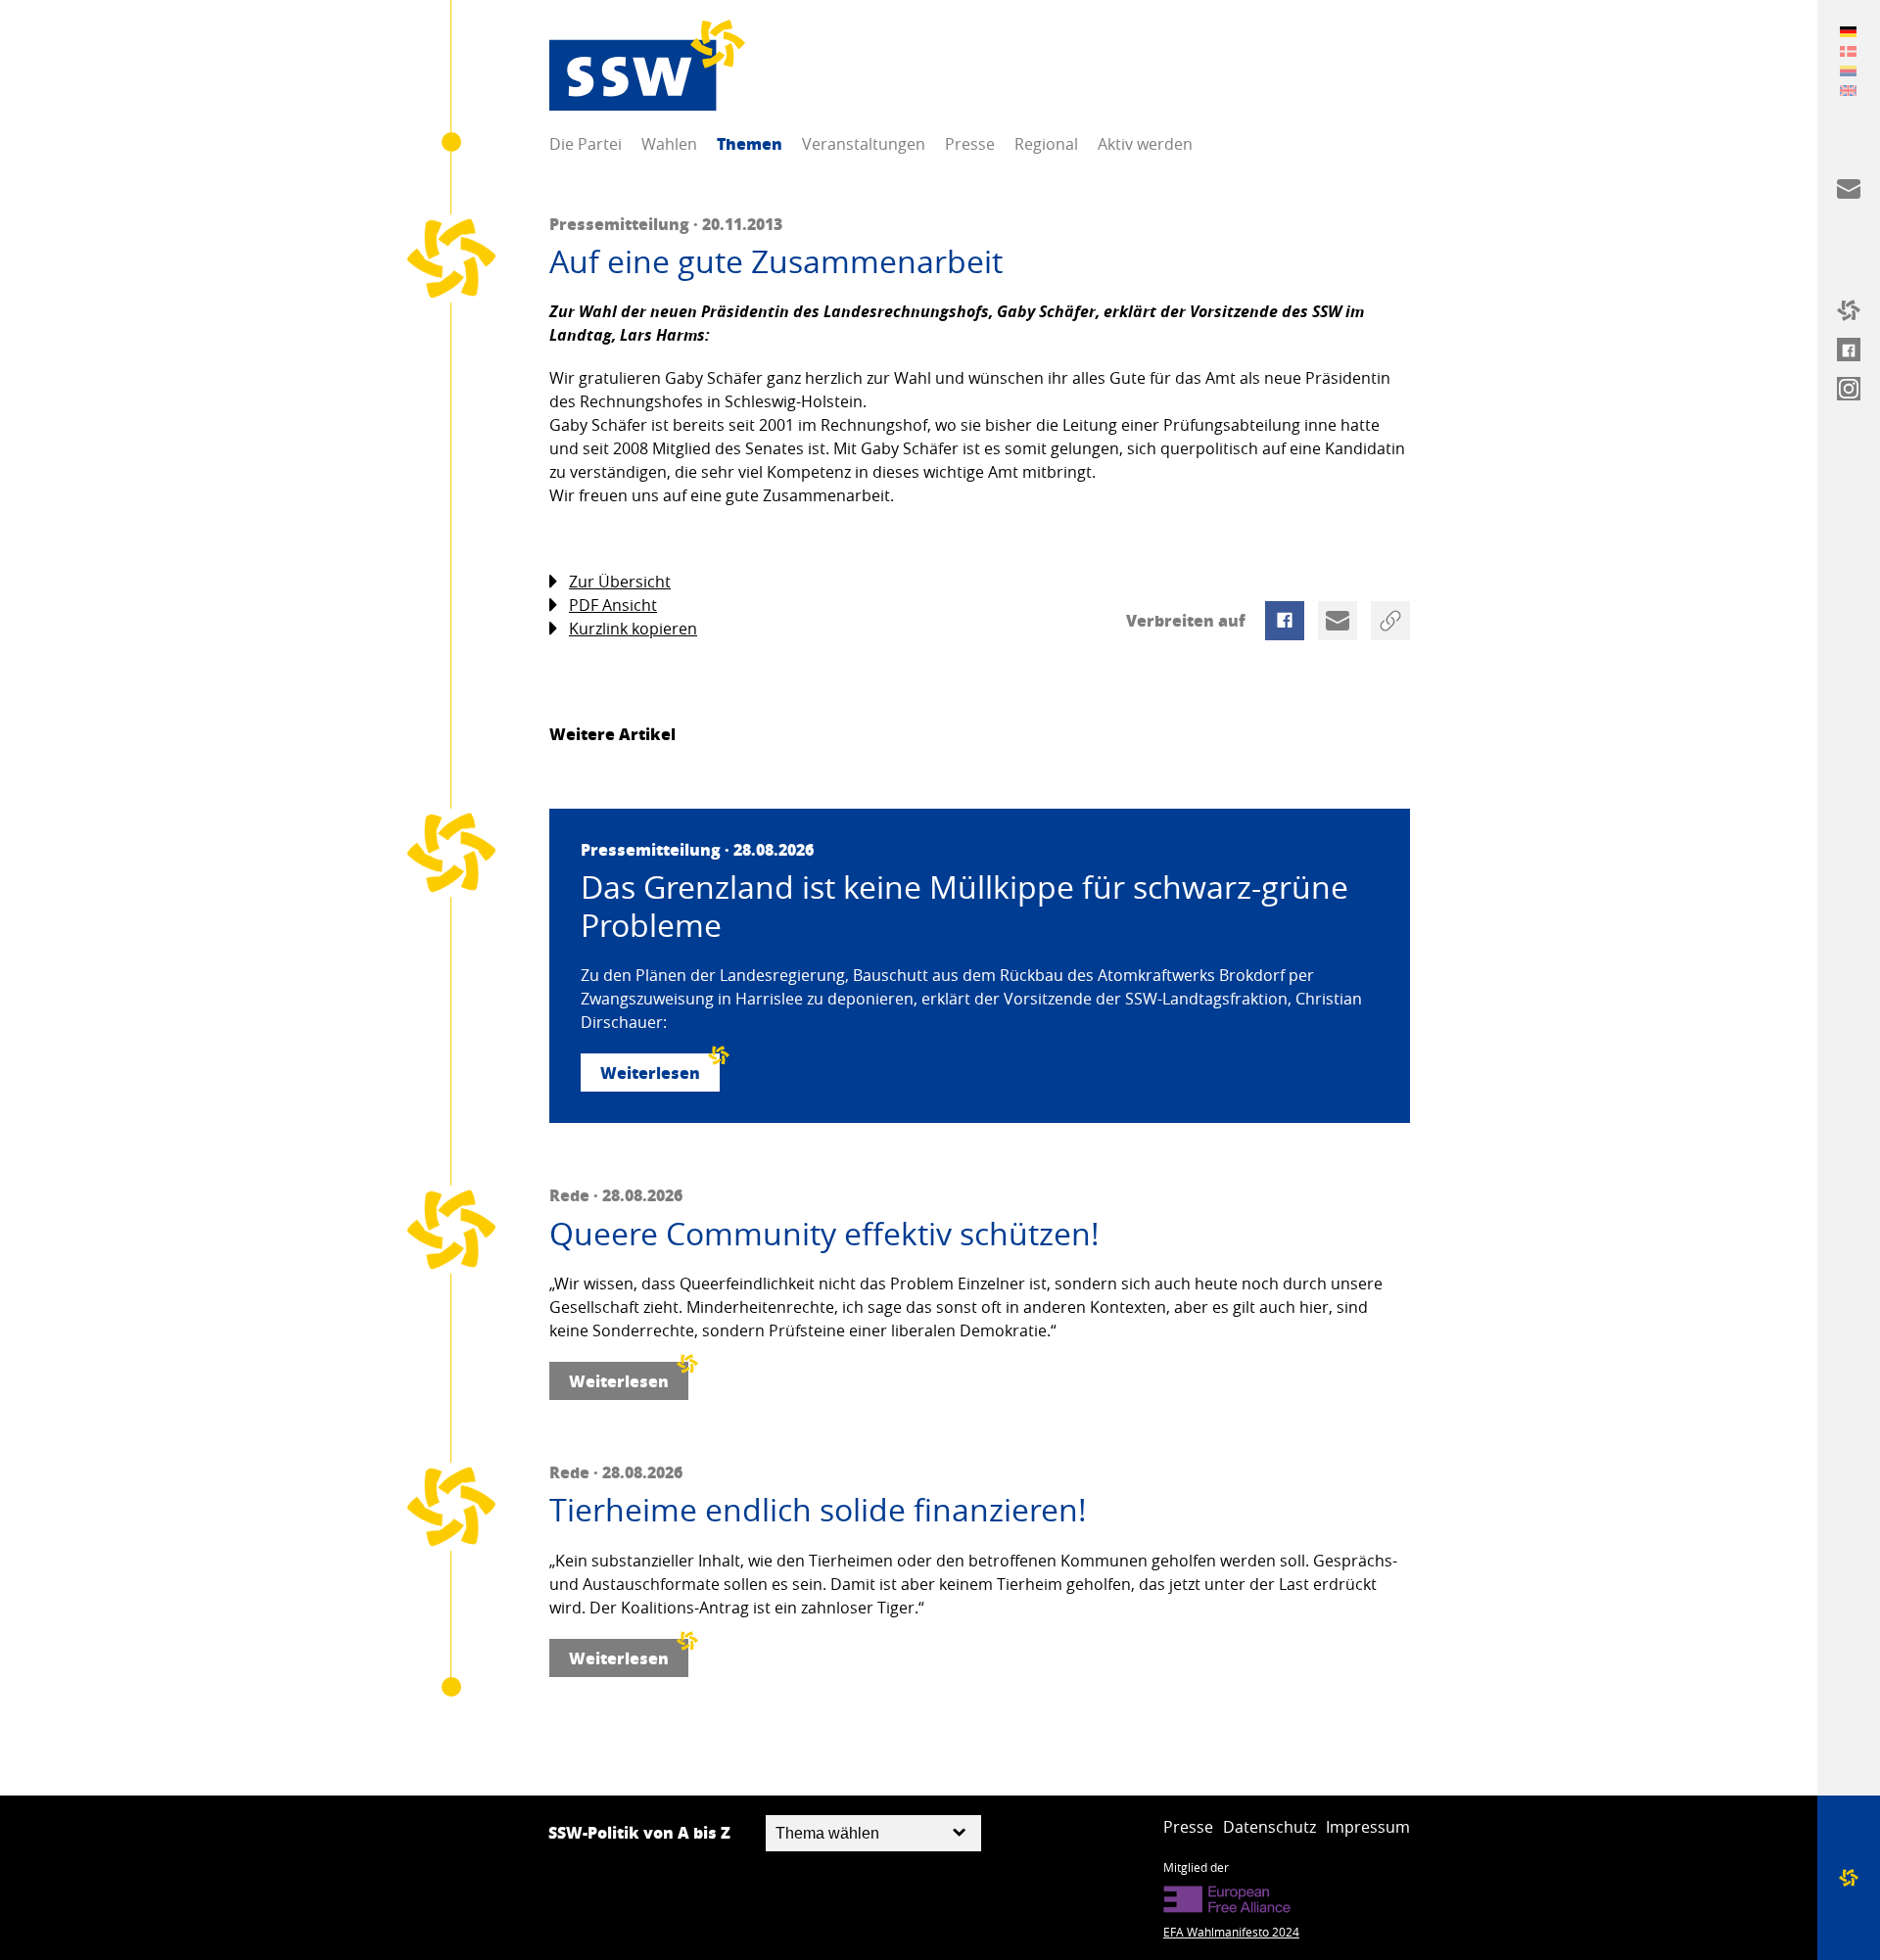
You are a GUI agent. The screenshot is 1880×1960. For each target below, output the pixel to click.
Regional (1046, 144)
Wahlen (669, 144)
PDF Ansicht (613, 605)
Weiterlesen (650, 1073)
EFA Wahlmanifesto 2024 (1231, 1932)
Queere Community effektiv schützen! (824, 1234)
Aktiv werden (1145, 144)
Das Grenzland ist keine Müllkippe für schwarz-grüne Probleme (964, 906)
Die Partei (586, 144)
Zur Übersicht (620, 582)
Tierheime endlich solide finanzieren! (818, 1510)
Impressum (1368, 1827)
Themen (750, 143)
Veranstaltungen (864, 144)
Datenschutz (1269, 1827)
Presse (970, 144)
